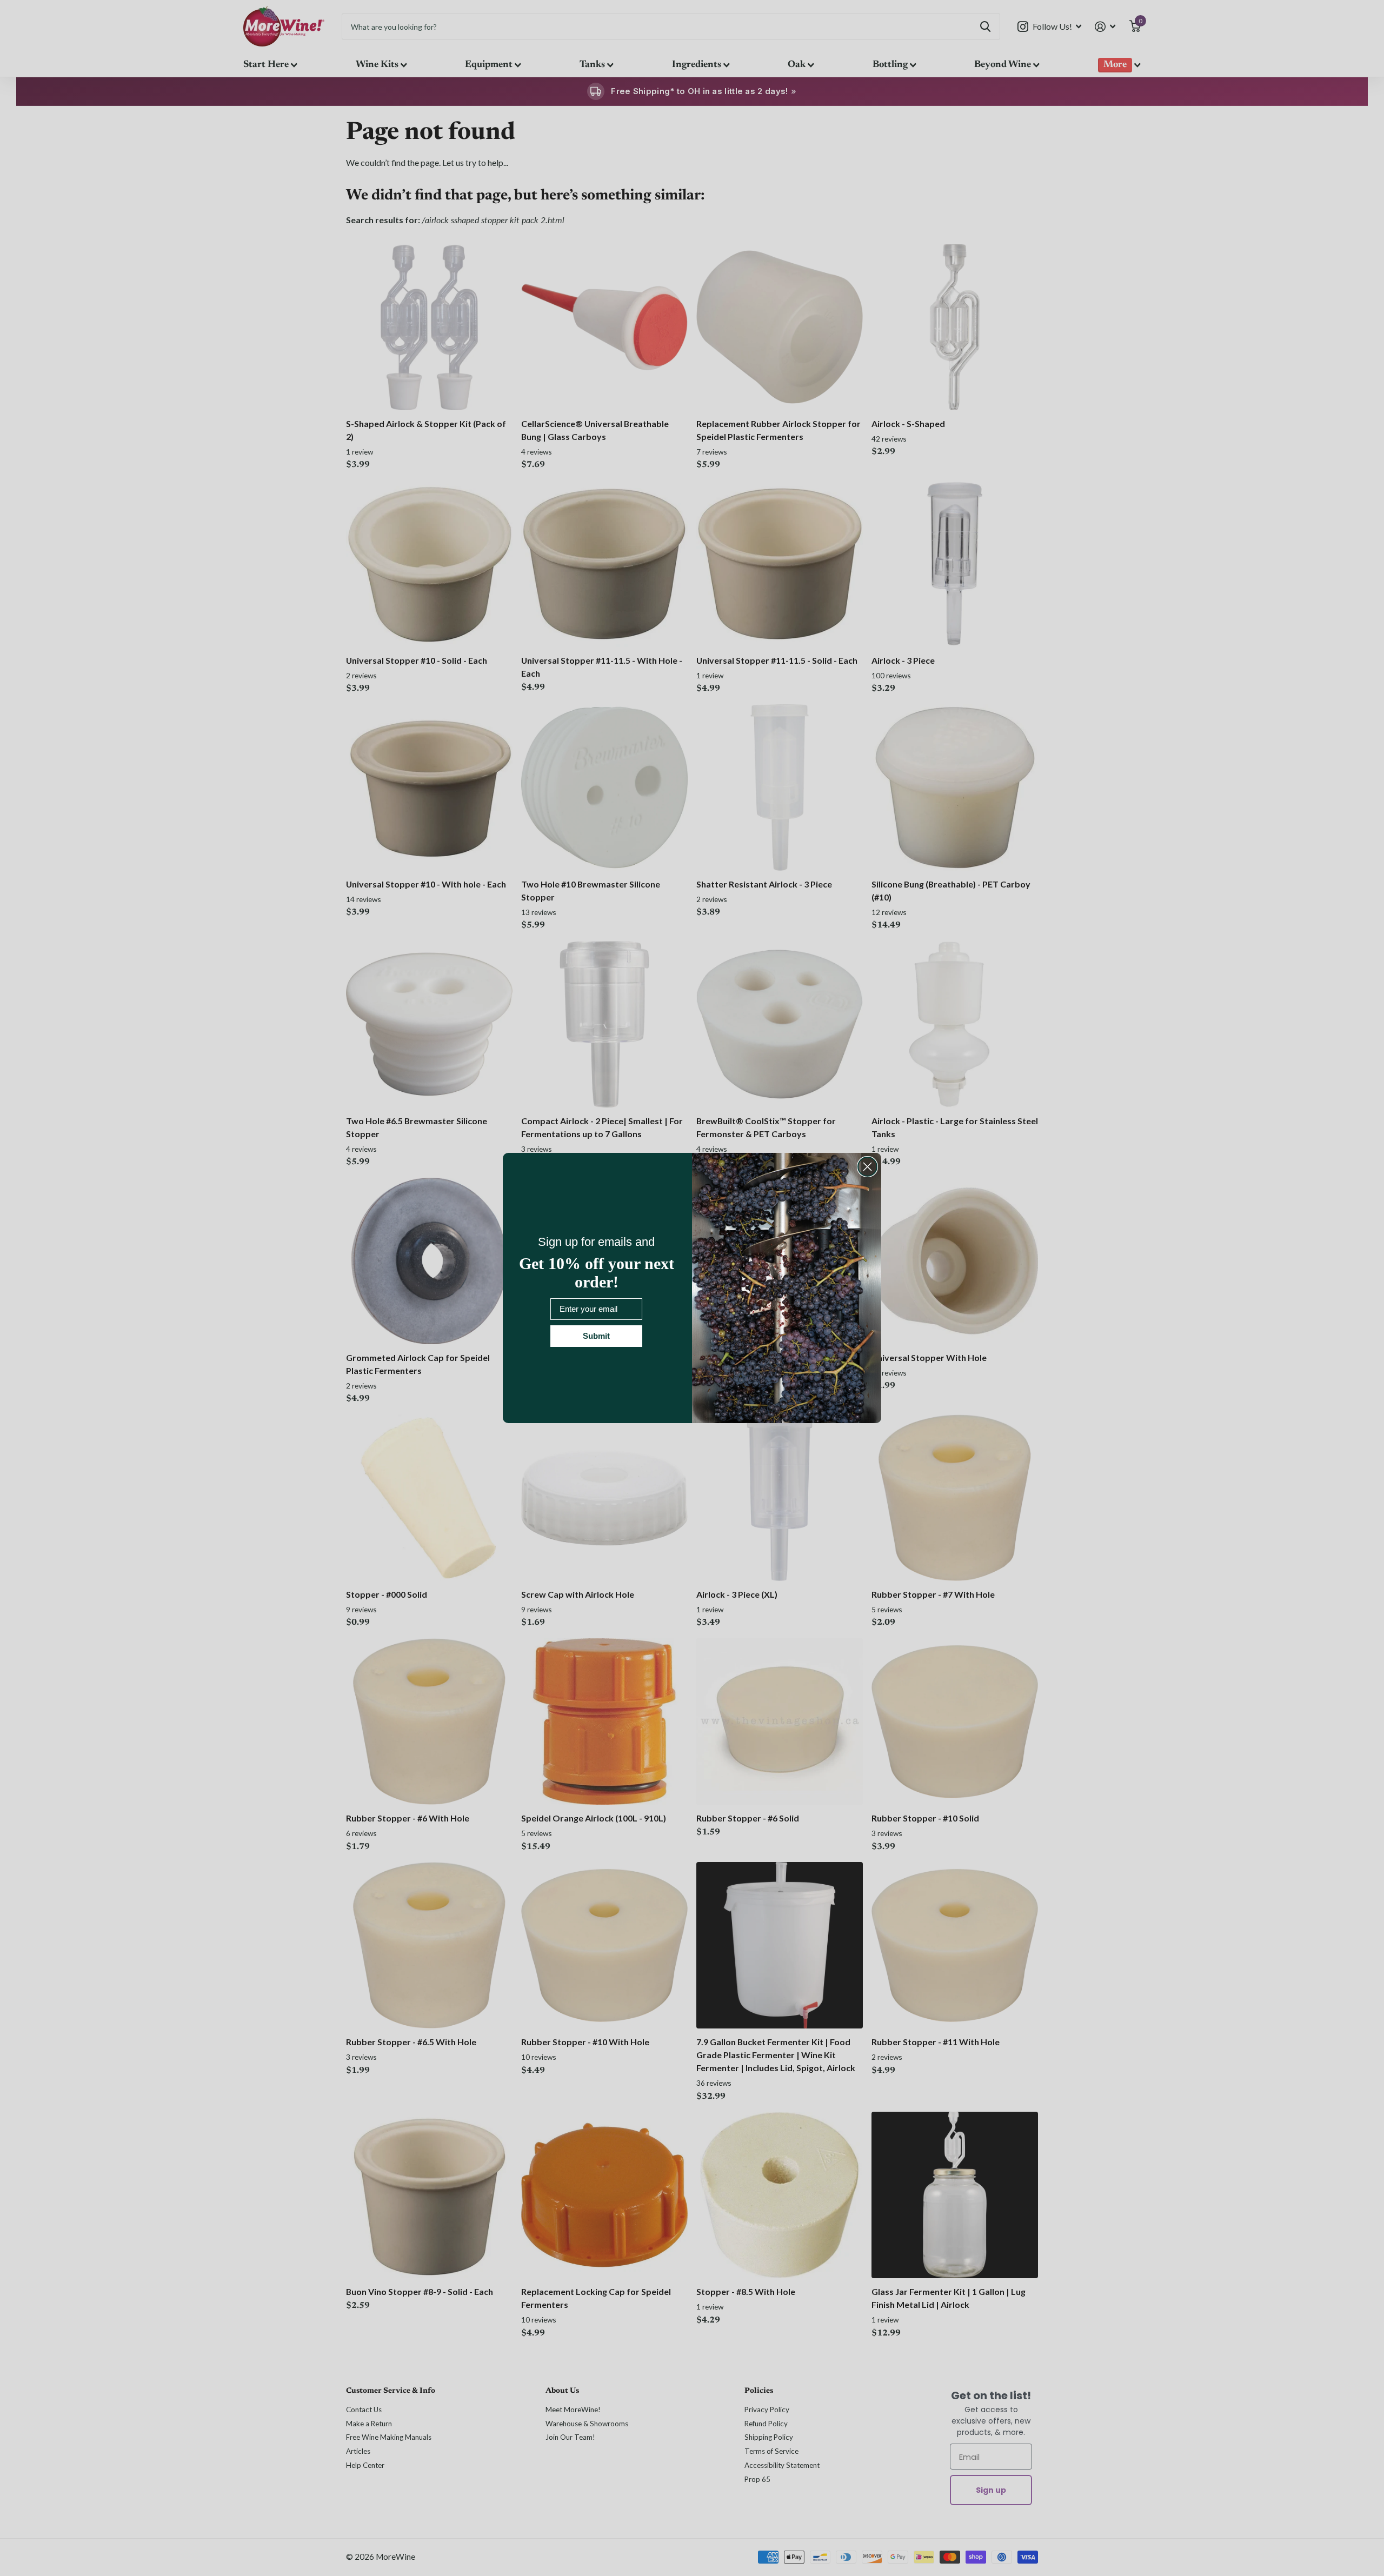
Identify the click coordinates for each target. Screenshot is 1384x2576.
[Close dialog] (867, 1167)
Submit (596, 1336)
